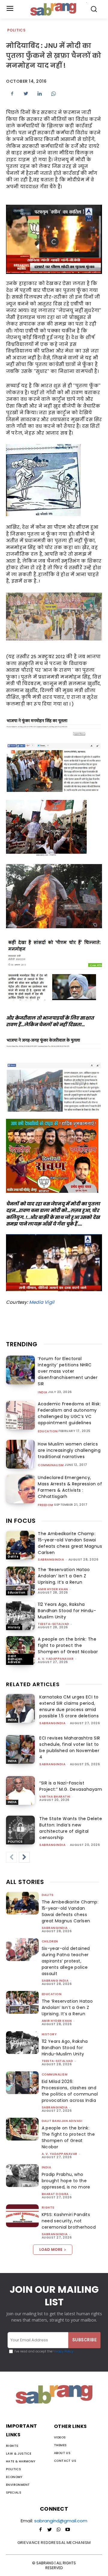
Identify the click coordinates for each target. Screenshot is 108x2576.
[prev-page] (11, 1857)
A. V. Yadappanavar (56, 1659)
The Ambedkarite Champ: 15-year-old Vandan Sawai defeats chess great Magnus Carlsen (70, 1543)
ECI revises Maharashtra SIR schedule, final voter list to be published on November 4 (70, 1747)
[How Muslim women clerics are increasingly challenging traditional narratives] (20, 1454)
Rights (48, 2208)
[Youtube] (67, 2530)
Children (50, 1941)
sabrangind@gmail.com (61, 2521)
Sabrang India (55, 1981)
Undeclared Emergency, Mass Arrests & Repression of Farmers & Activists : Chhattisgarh (70, 1487)
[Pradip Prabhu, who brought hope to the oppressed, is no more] (22, 2176)
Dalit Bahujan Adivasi (15, 1659)
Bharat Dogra (55, 2194)
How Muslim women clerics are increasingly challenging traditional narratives (69, 1450)
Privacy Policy (63, 2351)
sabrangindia (51, 1560)
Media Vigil (42, 1302)
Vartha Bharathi (55, 1797)
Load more (51, 2249)
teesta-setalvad (54, 1624)
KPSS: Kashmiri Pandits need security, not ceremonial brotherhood (69, 2221)
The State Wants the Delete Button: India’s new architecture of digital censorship (71, 1828)
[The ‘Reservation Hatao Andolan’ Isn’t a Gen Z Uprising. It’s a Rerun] (20, 1581)
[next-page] (24, 1857)
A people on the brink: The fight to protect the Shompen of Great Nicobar (68, 1645)
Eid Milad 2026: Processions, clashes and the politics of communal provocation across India (70, 2091)
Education (48, 1431)
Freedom (46, 1505)
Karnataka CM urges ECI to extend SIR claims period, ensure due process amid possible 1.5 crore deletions (69, 1706)
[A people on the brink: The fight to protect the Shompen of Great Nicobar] (20, 1650)
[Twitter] (26, 94)
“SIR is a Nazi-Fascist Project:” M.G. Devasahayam (71, 1786)
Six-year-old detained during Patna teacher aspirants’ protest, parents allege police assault (66, 1961)
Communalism (51, 1465)
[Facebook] (12, 94)
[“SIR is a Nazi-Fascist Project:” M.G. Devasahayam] (20, 1790)
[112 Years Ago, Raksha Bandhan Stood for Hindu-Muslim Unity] (20, 1616)
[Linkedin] (40, 94)
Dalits (13, 1557)
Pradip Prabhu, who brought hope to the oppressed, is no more (66, 2181)
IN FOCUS (21, 1521)
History (14, 1627)
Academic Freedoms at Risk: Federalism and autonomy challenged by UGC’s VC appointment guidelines (69, 1413)
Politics (16, 30)
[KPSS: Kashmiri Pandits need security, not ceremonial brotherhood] (22, 2216)
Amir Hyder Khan (53, 1589)
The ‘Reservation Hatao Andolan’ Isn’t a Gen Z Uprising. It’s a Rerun (64, 1576)
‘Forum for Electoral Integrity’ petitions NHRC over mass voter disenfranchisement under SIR (68, 1371)
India (43, 1392)
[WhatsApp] (53, 94)
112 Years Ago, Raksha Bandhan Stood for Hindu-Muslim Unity (67, 1611)
